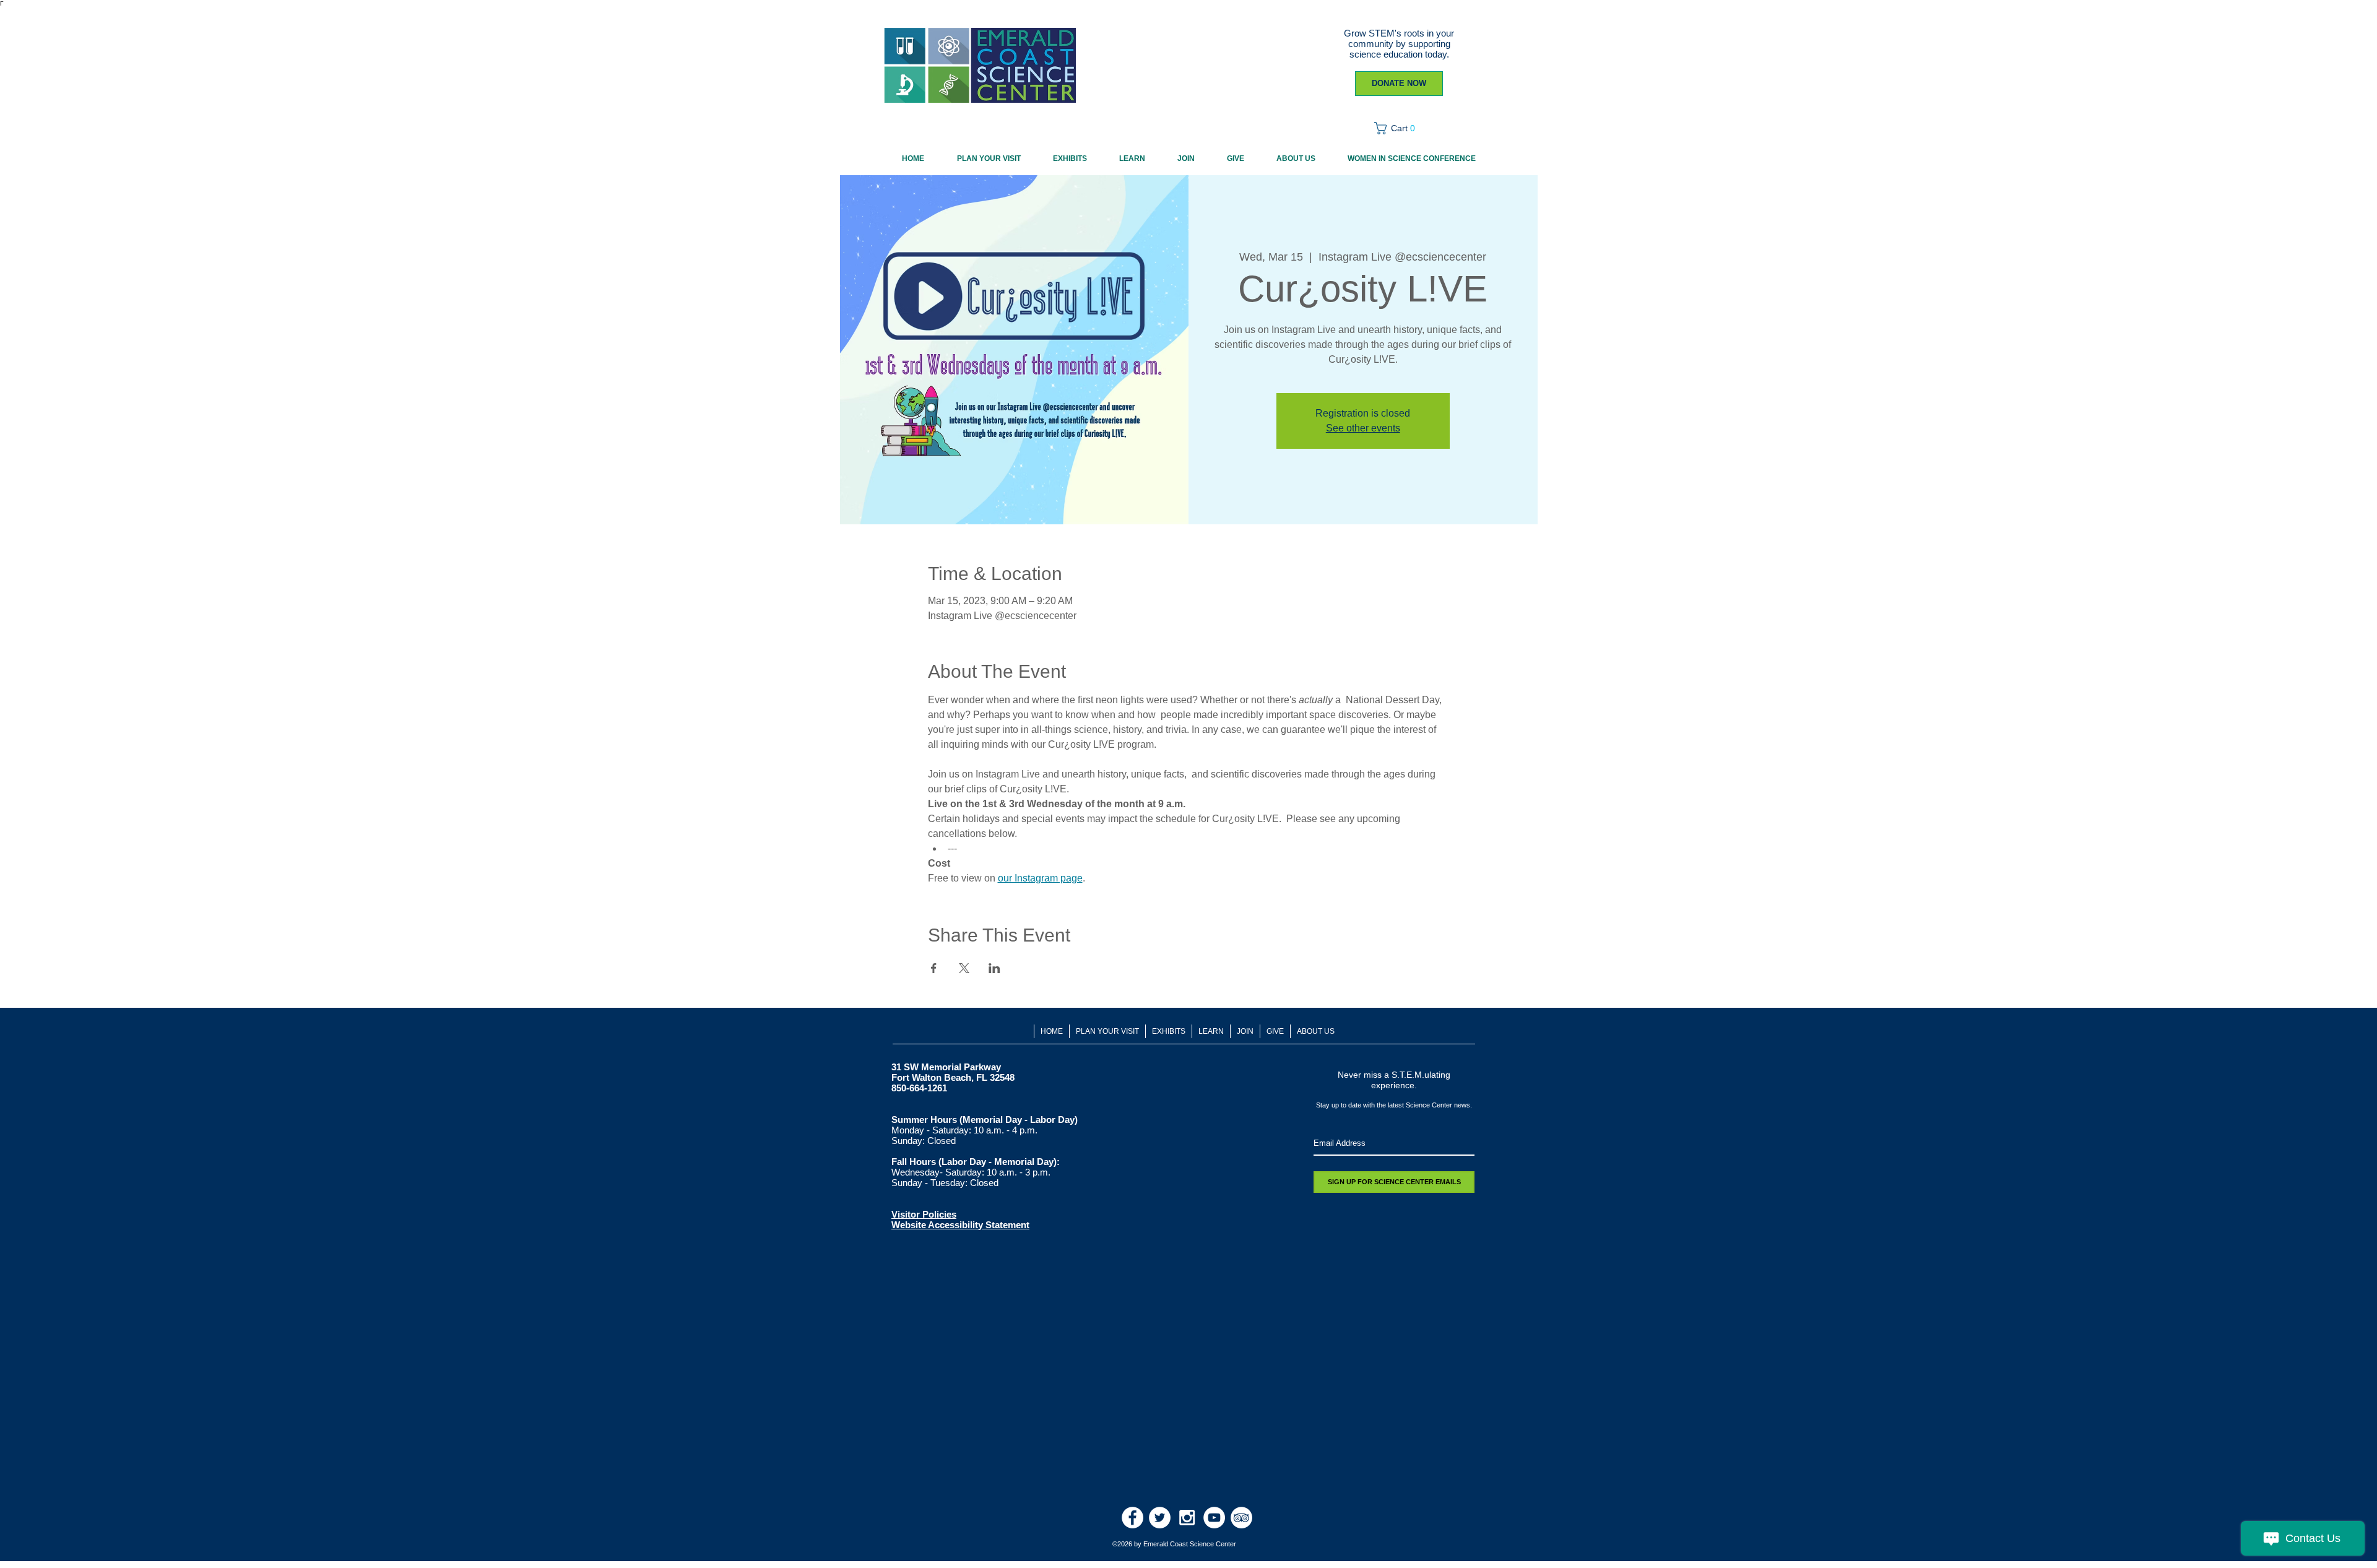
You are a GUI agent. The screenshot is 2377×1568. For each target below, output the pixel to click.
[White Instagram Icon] (1187, 1518)
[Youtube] (1214, 1518)
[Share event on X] (964, 968)
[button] (1399, 128)
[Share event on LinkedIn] (994, 968)
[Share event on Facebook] (934, 968)
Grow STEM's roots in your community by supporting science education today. (1399, 44)
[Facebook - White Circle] (1132, 1518)
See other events (1363, 428)
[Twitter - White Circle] (1160, 1518)
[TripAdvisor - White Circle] (1241, 1518)
